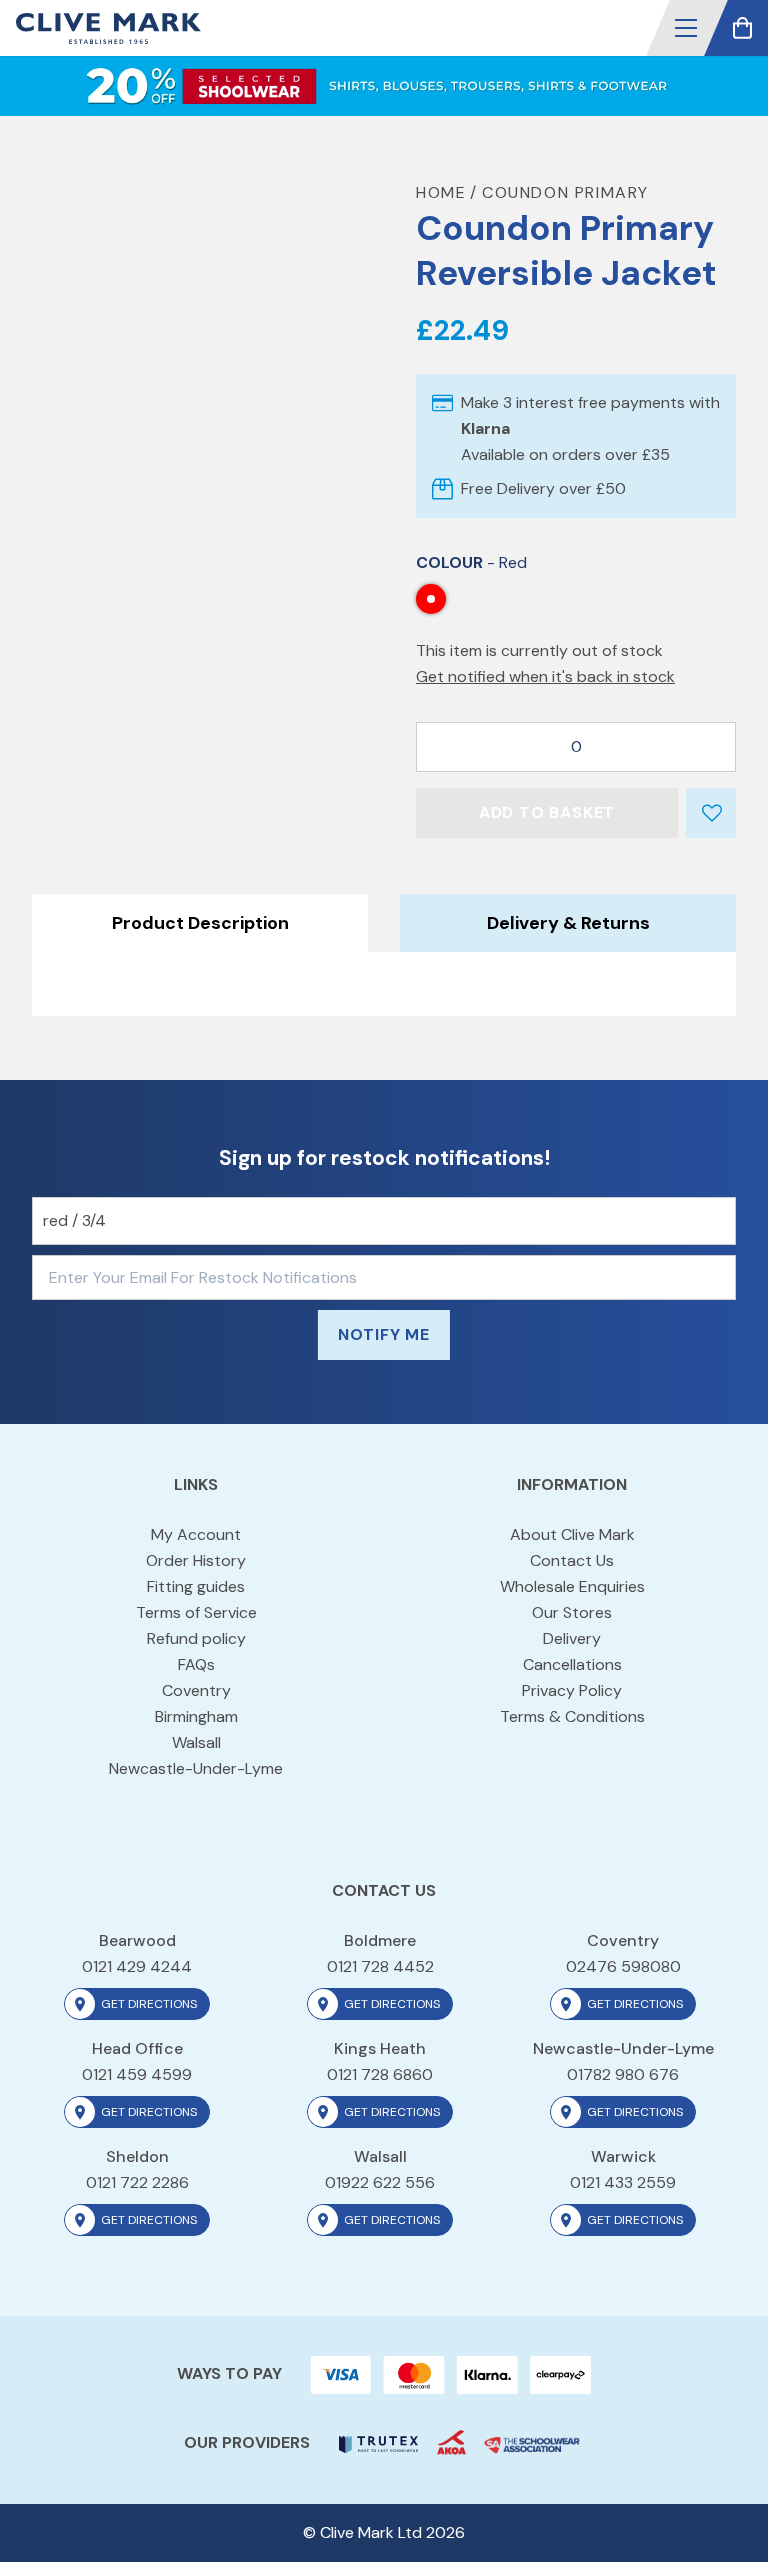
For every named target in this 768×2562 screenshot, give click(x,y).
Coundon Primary (565, 192)
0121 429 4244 (137, 1966)
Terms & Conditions (572, 1716)
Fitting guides (196, 1586)
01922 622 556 (380, 2182)
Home (441, 192)
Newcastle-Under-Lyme (196, 1768)
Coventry (196, 1690)
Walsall (196, 1742)
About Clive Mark (572, 1534)
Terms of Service (196, 1612)
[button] (686, 28)
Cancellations (572, 1664)
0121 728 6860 (380, 2074)
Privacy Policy (572, 1690)
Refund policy (196, 1638)
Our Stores (572, 1612)
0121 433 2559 (623, 2182)
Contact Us (572, 1560)
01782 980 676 (623, 2074)
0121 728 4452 (380, 1966)
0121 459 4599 (137, 2074)
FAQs (196, 1664)
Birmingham (196, 1716)
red (431, 599)
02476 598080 (623, 1966)
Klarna (485, 428)
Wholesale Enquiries (572, 1586)
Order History (196, 1560)
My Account (196, 1534)
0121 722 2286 (137, 2182)
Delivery (572, 1638)
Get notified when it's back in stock (545, 676)
